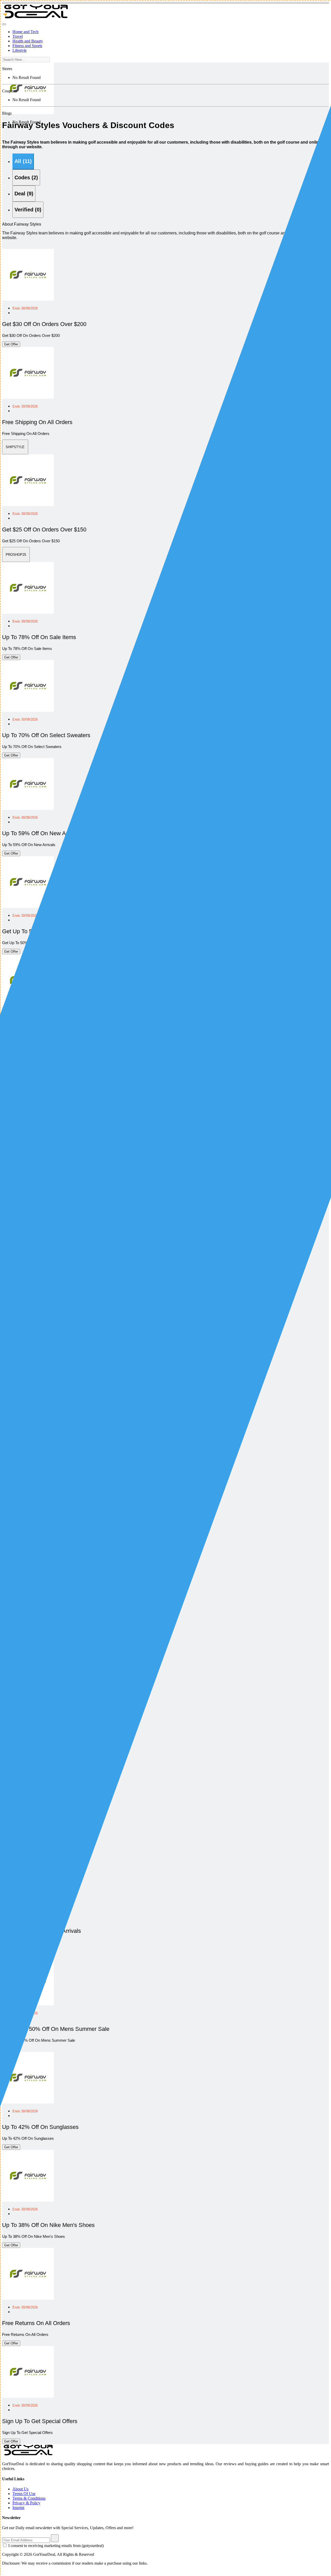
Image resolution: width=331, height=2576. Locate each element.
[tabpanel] (165, 1454)
